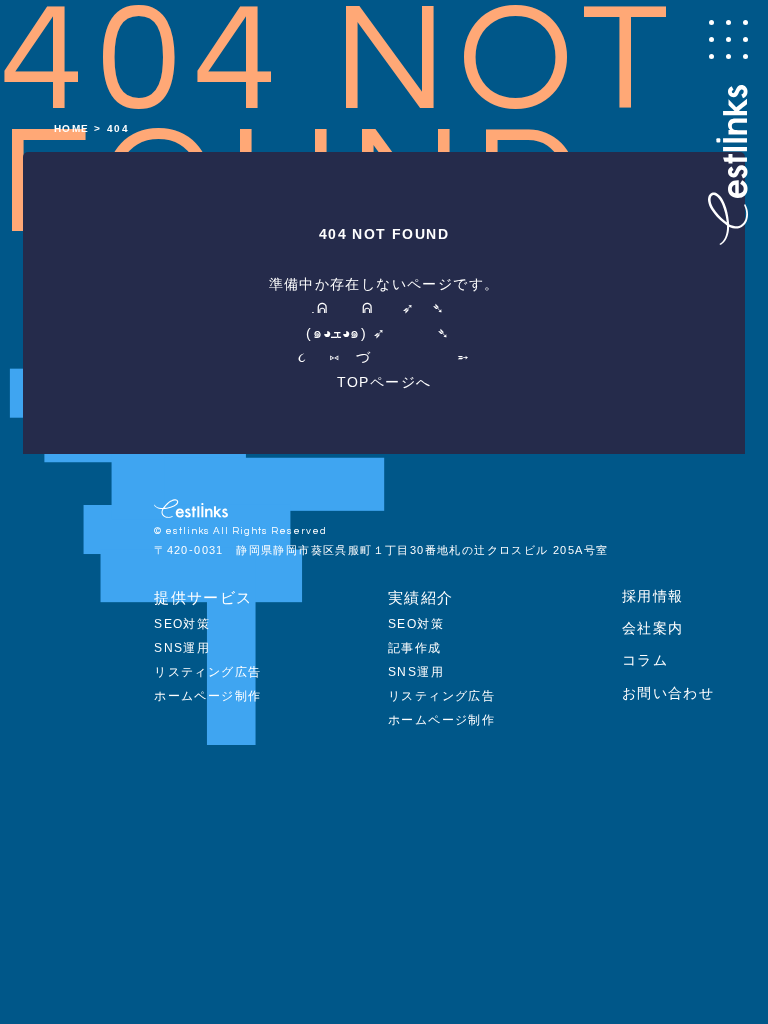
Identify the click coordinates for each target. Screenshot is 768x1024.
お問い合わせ (668, 693)
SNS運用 (182, 648)
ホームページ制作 (207, 696)
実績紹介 (421, 597)
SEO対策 (182, 624)
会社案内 (653, 628)
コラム (645, 660)
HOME (72, 128)
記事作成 (415, 648)
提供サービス (203, 597)
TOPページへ (384, 382)
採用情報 (653, 596)
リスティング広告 (207, 672)
